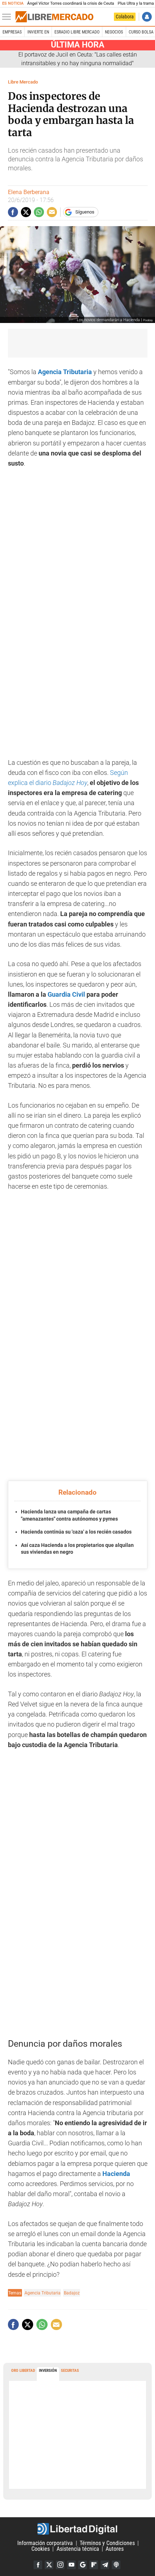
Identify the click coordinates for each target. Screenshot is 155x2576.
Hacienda (116, 2174)
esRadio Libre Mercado (77, 32)
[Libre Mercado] (54, 17)
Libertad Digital (77, 2529)
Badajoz (72, 2293)
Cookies (41, 2549)
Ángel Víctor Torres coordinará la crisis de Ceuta (70, 3)
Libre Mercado (23, 82)
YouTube (71, 2565)
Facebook (38, 2565)
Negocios (114, 32)
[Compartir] (13, 212)
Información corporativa (45, 2543)
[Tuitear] (26, 212)
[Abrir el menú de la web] (8, 17)
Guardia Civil (66, 995)
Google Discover (83, 2565)
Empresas (12, 32)
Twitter (49, 2565)
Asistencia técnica (78, 2549)
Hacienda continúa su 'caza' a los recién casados (76, 1532)
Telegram (105, 2565)
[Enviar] (39, 212)
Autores (115, 2549)
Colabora (125, 17)
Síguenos (85, 212)
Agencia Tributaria (64, 372)
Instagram (60, 2565)
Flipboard (94, 2565)
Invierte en (38, 32)
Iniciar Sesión (147, 17)
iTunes (116, 2565)
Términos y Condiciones (107, 2543)
